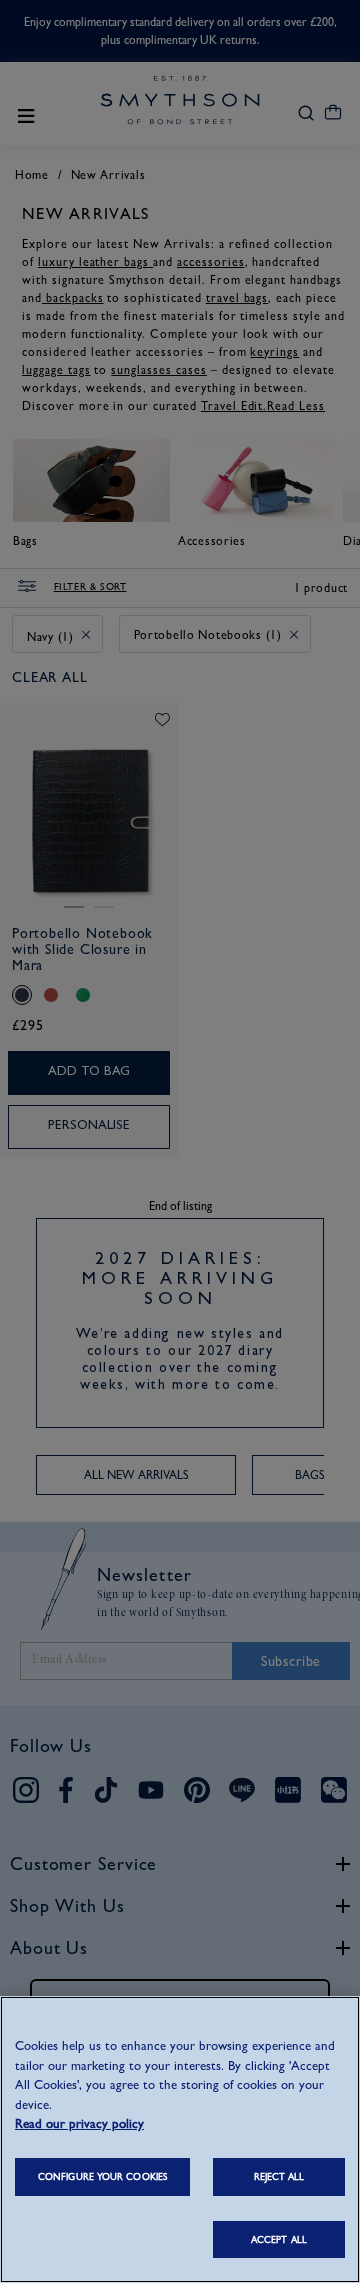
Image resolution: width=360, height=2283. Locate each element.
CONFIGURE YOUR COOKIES (102, 2176)
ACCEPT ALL (279, 2239)
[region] (180, 2139)
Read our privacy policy (79, 2123)
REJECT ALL (279, 2176)
